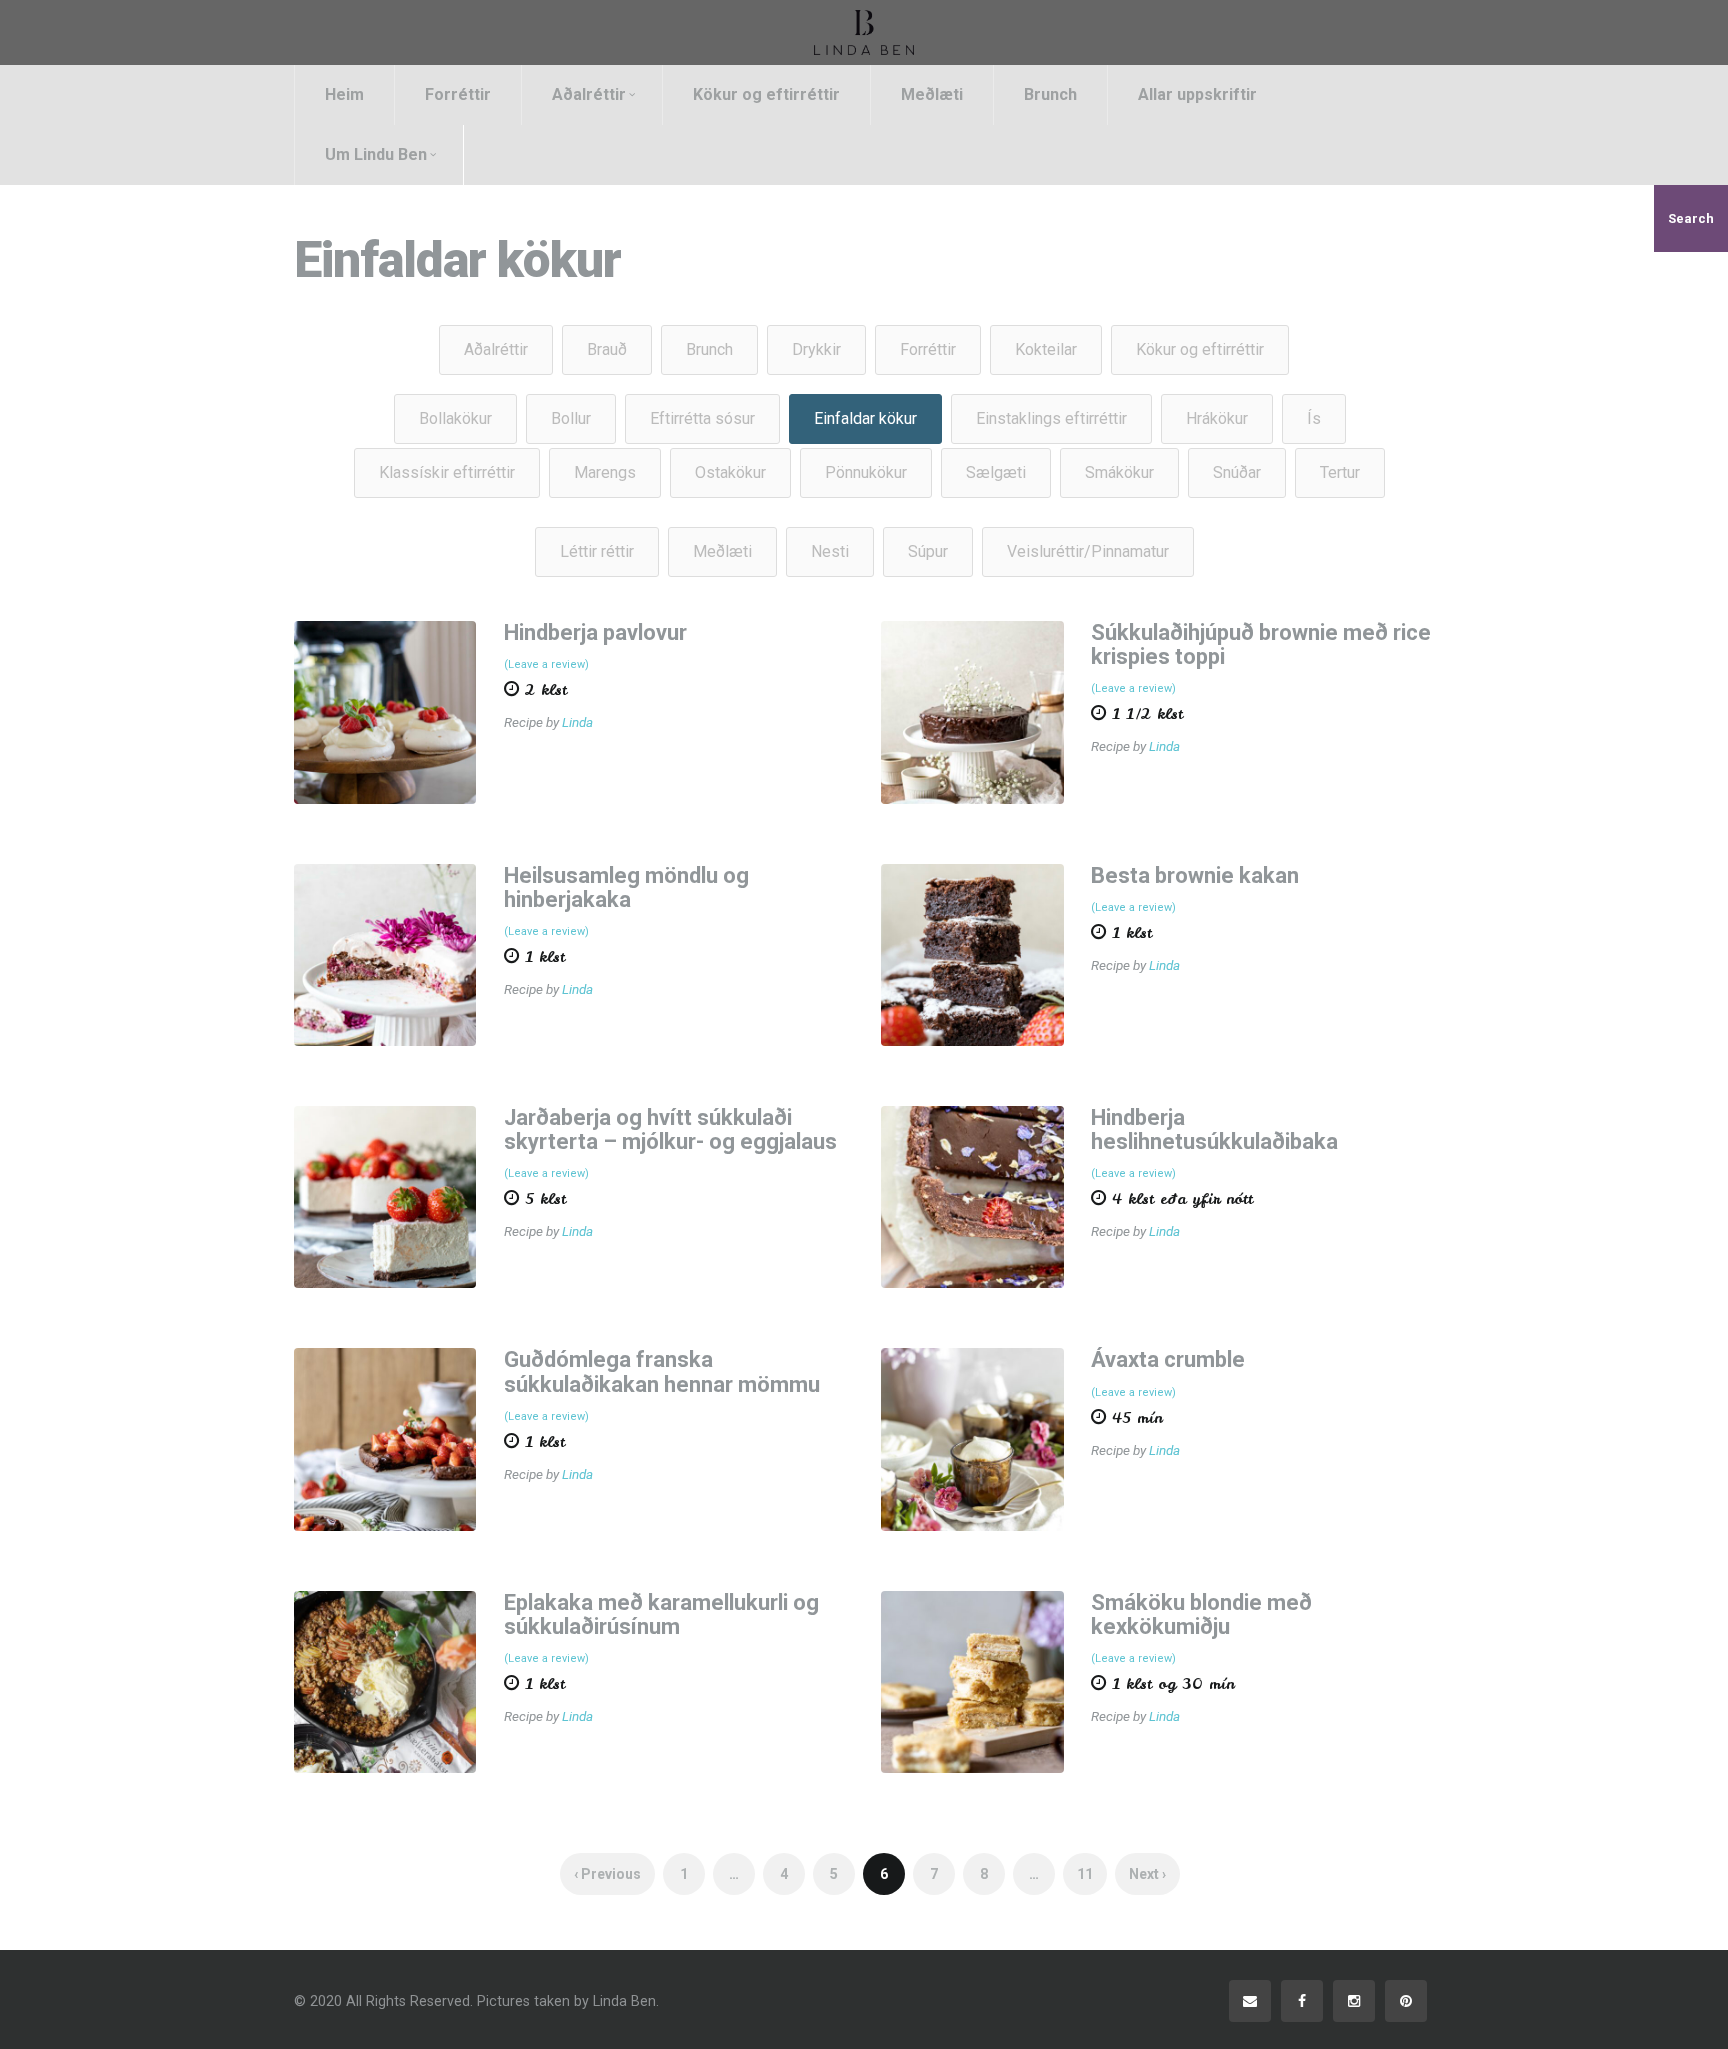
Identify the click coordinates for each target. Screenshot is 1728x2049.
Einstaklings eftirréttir (1051, 418)
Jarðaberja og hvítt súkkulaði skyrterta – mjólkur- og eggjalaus (670, 1129)
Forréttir (458, 94)
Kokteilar (1046, 349)
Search (1691, 218)
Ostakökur (730, 472)
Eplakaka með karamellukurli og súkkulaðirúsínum (661, 1614)
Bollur (571, 418)
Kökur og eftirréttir (766, 94)
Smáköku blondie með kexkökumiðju (1201, 1614)
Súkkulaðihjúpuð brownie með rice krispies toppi (1261, 644)
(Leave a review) (546, 664)
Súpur (928, 551)
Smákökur (1119, 472)
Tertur (1340, 472)
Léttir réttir (597, 551)
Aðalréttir (589, 94)
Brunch (1050, 94)
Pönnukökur (866, 472)
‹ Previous (607, 1874)
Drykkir (816, 349)
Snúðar (1237, 472)
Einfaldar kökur (865, 418)
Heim (344, 94)
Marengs (605, 472)
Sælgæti (996, 472)
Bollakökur (455, 418)
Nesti (830, 551)
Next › (1147, 1874)
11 (1085, 1874)
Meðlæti (932, 94)
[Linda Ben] (864, 32)
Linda (577, 722)
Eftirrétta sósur (702, 418)
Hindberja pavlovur (595, 632)
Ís (1314, 418)
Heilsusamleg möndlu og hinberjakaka (626, 887)
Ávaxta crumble (1168, 1359)
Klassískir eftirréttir (447, 472)
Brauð (607, 349)
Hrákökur (1217, 418)
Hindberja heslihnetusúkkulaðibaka (1214, 1129)
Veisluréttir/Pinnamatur (1088, 551)
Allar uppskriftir (1197, 94)
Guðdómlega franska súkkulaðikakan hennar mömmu (662, 1371)
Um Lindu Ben (376, 154)
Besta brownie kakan (1195, 875)
